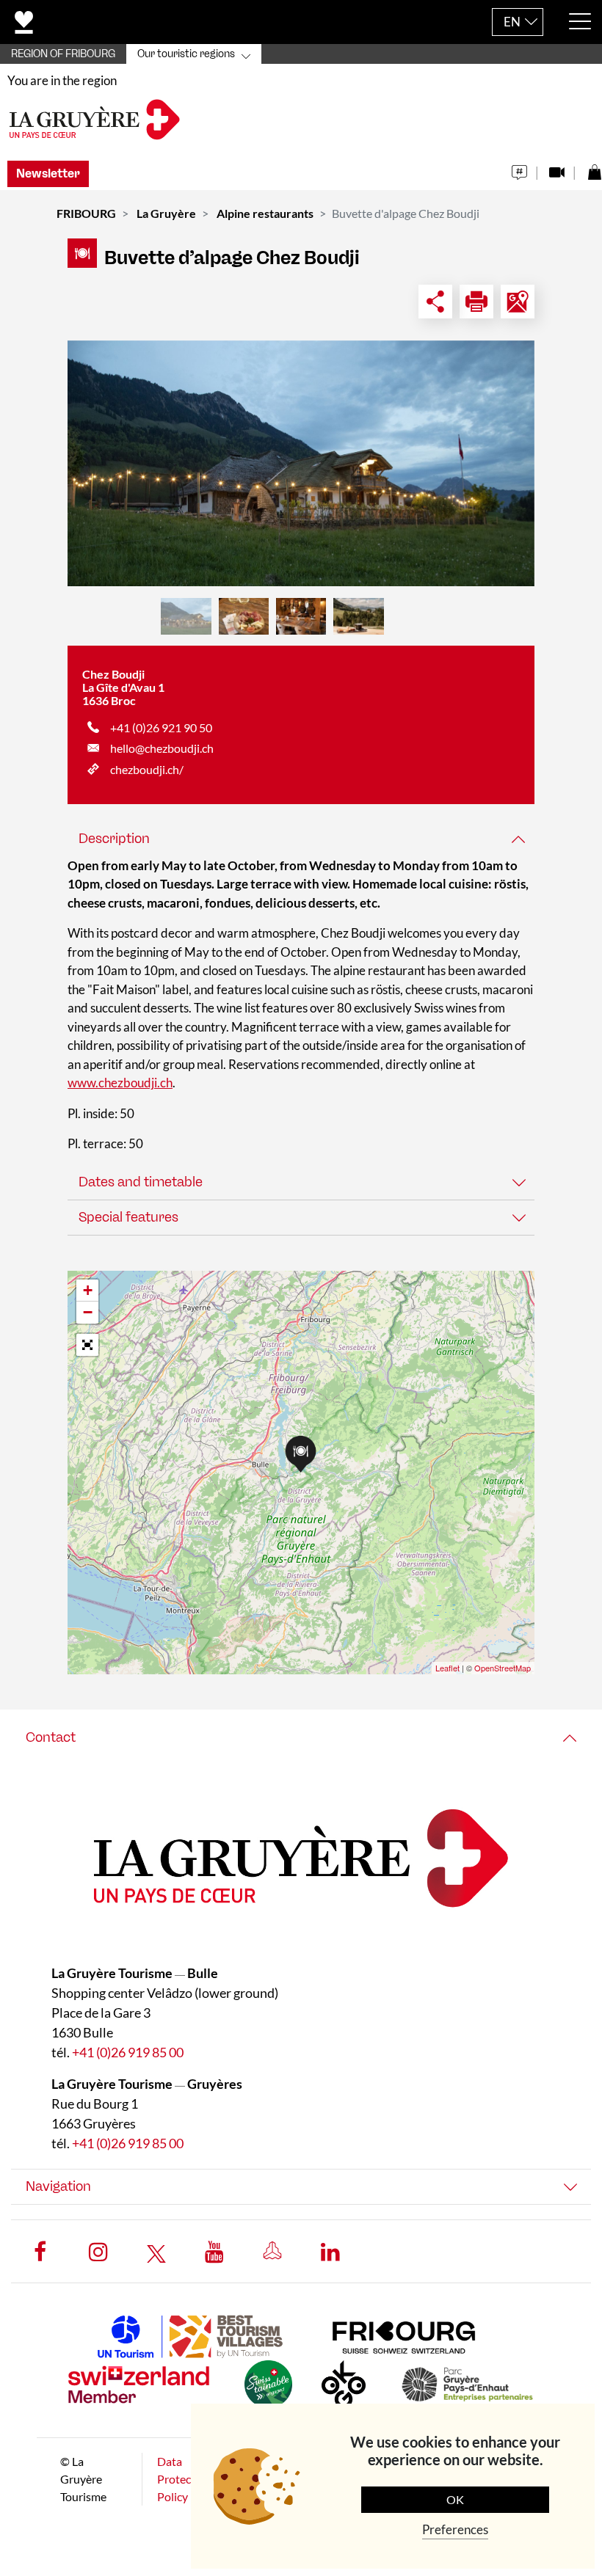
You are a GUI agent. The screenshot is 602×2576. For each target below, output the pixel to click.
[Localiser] (518, 302)
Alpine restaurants (265, 213)
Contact (51, 1737)
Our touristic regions (186, 54)
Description (114, 839)
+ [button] (88, 1290)
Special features (128, 1217)
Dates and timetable (141, 1182)
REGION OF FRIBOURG (63, 54)
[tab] (301, 839)
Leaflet (447, 1668)
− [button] (88, 1312)
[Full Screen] (87, 1345)
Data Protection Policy (184, 2479)
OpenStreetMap (503, 1668)
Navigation (58, 2186)
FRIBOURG (86, 213)
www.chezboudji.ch (120, 1083)
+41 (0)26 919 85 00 (128, 2052)
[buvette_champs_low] (301, 463)
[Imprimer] (476, 302)
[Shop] (594, 168)
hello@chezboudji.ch (162, 748)
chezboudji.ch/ (147, 769)
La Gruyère (166, 213)
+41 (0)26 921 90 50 (161, 727)
